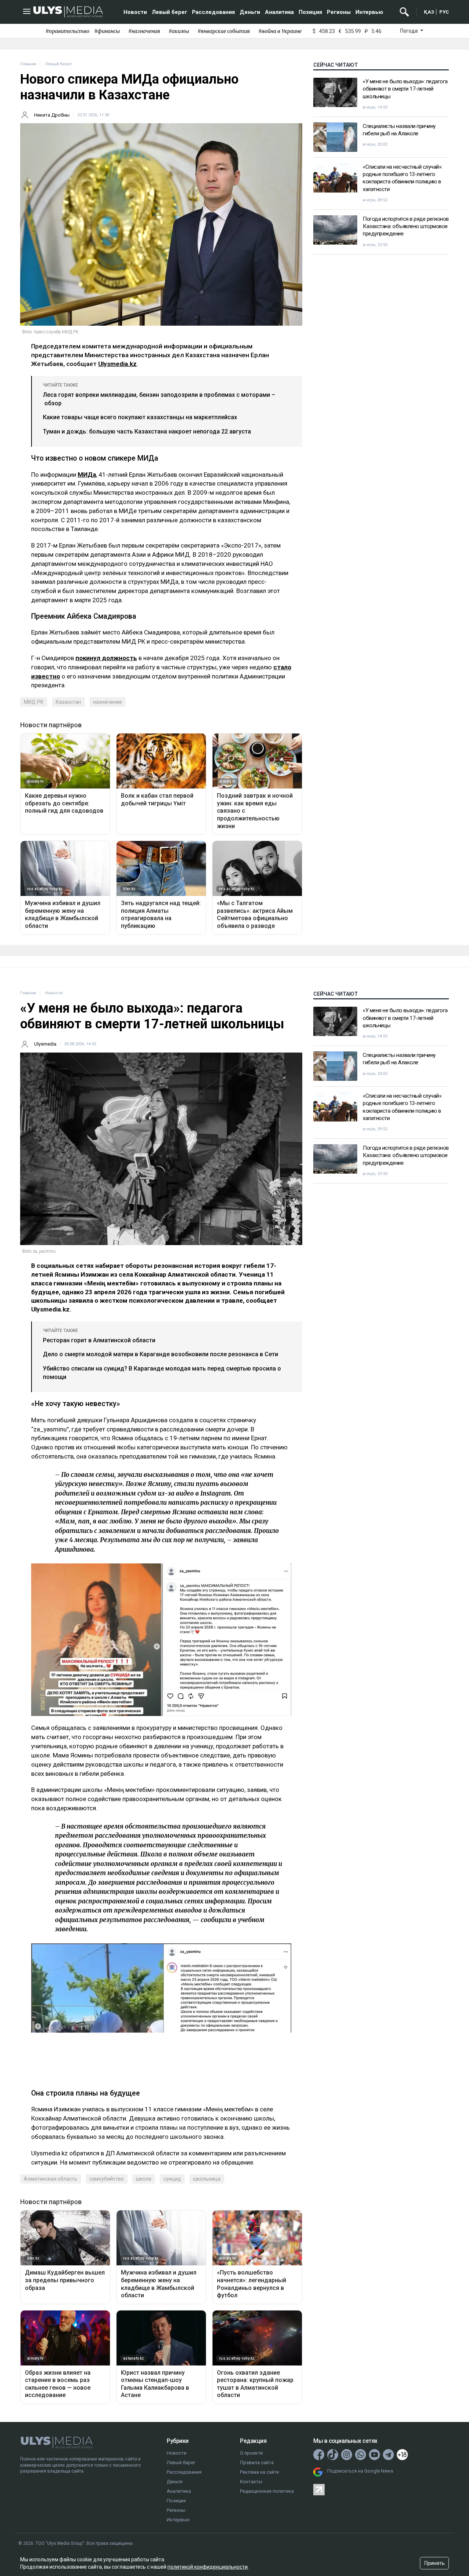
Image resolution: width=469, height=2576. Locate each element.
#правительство (67, 31)
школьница (207, 2179)
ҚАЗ (429, 12)
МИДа (87, 475)
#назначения (144, 31)
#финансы (107, 31)
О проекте (251, 2453)
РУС (444, 12)
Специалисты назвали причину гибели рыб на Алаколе (399, 130)
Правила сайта (257, 2462)
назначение (108, 702)
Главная (28, 64)
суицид (172, 2179)
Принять (435, 2563)
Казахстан (68, 702)
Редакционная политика (267, 2491)
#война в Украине (280, 31)
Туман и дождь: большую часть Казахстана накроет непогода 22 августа (147, 431)
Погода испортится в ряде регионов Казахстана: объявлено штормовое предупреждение (406, 226)
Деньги (250, 12)
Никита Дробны (52, 115)
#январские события (224, 31)
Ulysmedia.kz (117, 364)
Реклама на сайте (259, 2472)
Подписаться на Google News (360, 2471)
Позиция (310, 12)
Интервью (369, 12)
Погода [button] (409, 31)
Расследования (213, 12)
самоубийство (107, 2179)
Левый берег (169, 12)
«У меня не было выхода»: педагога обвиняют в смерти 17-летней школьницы (405, 89)
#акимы (179, 31)
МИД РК (34, 702)
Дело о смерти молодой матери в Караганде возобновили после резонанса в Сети (160, 1354)
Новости (135, 12)
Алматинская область (51, 2179)
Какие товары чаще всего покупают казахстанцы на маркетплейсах (140, 417)
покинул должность (106, 658)
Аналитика (279, 12)
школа (144, 2179)
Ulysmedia (45, 1044)
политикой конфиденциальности (208, 2567)
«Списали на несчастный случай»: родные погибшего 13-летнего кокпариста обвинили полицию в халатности (402, 178)
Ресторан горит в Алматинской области (99, 1340)
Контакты (251, 2482)
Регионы (339, 12)
